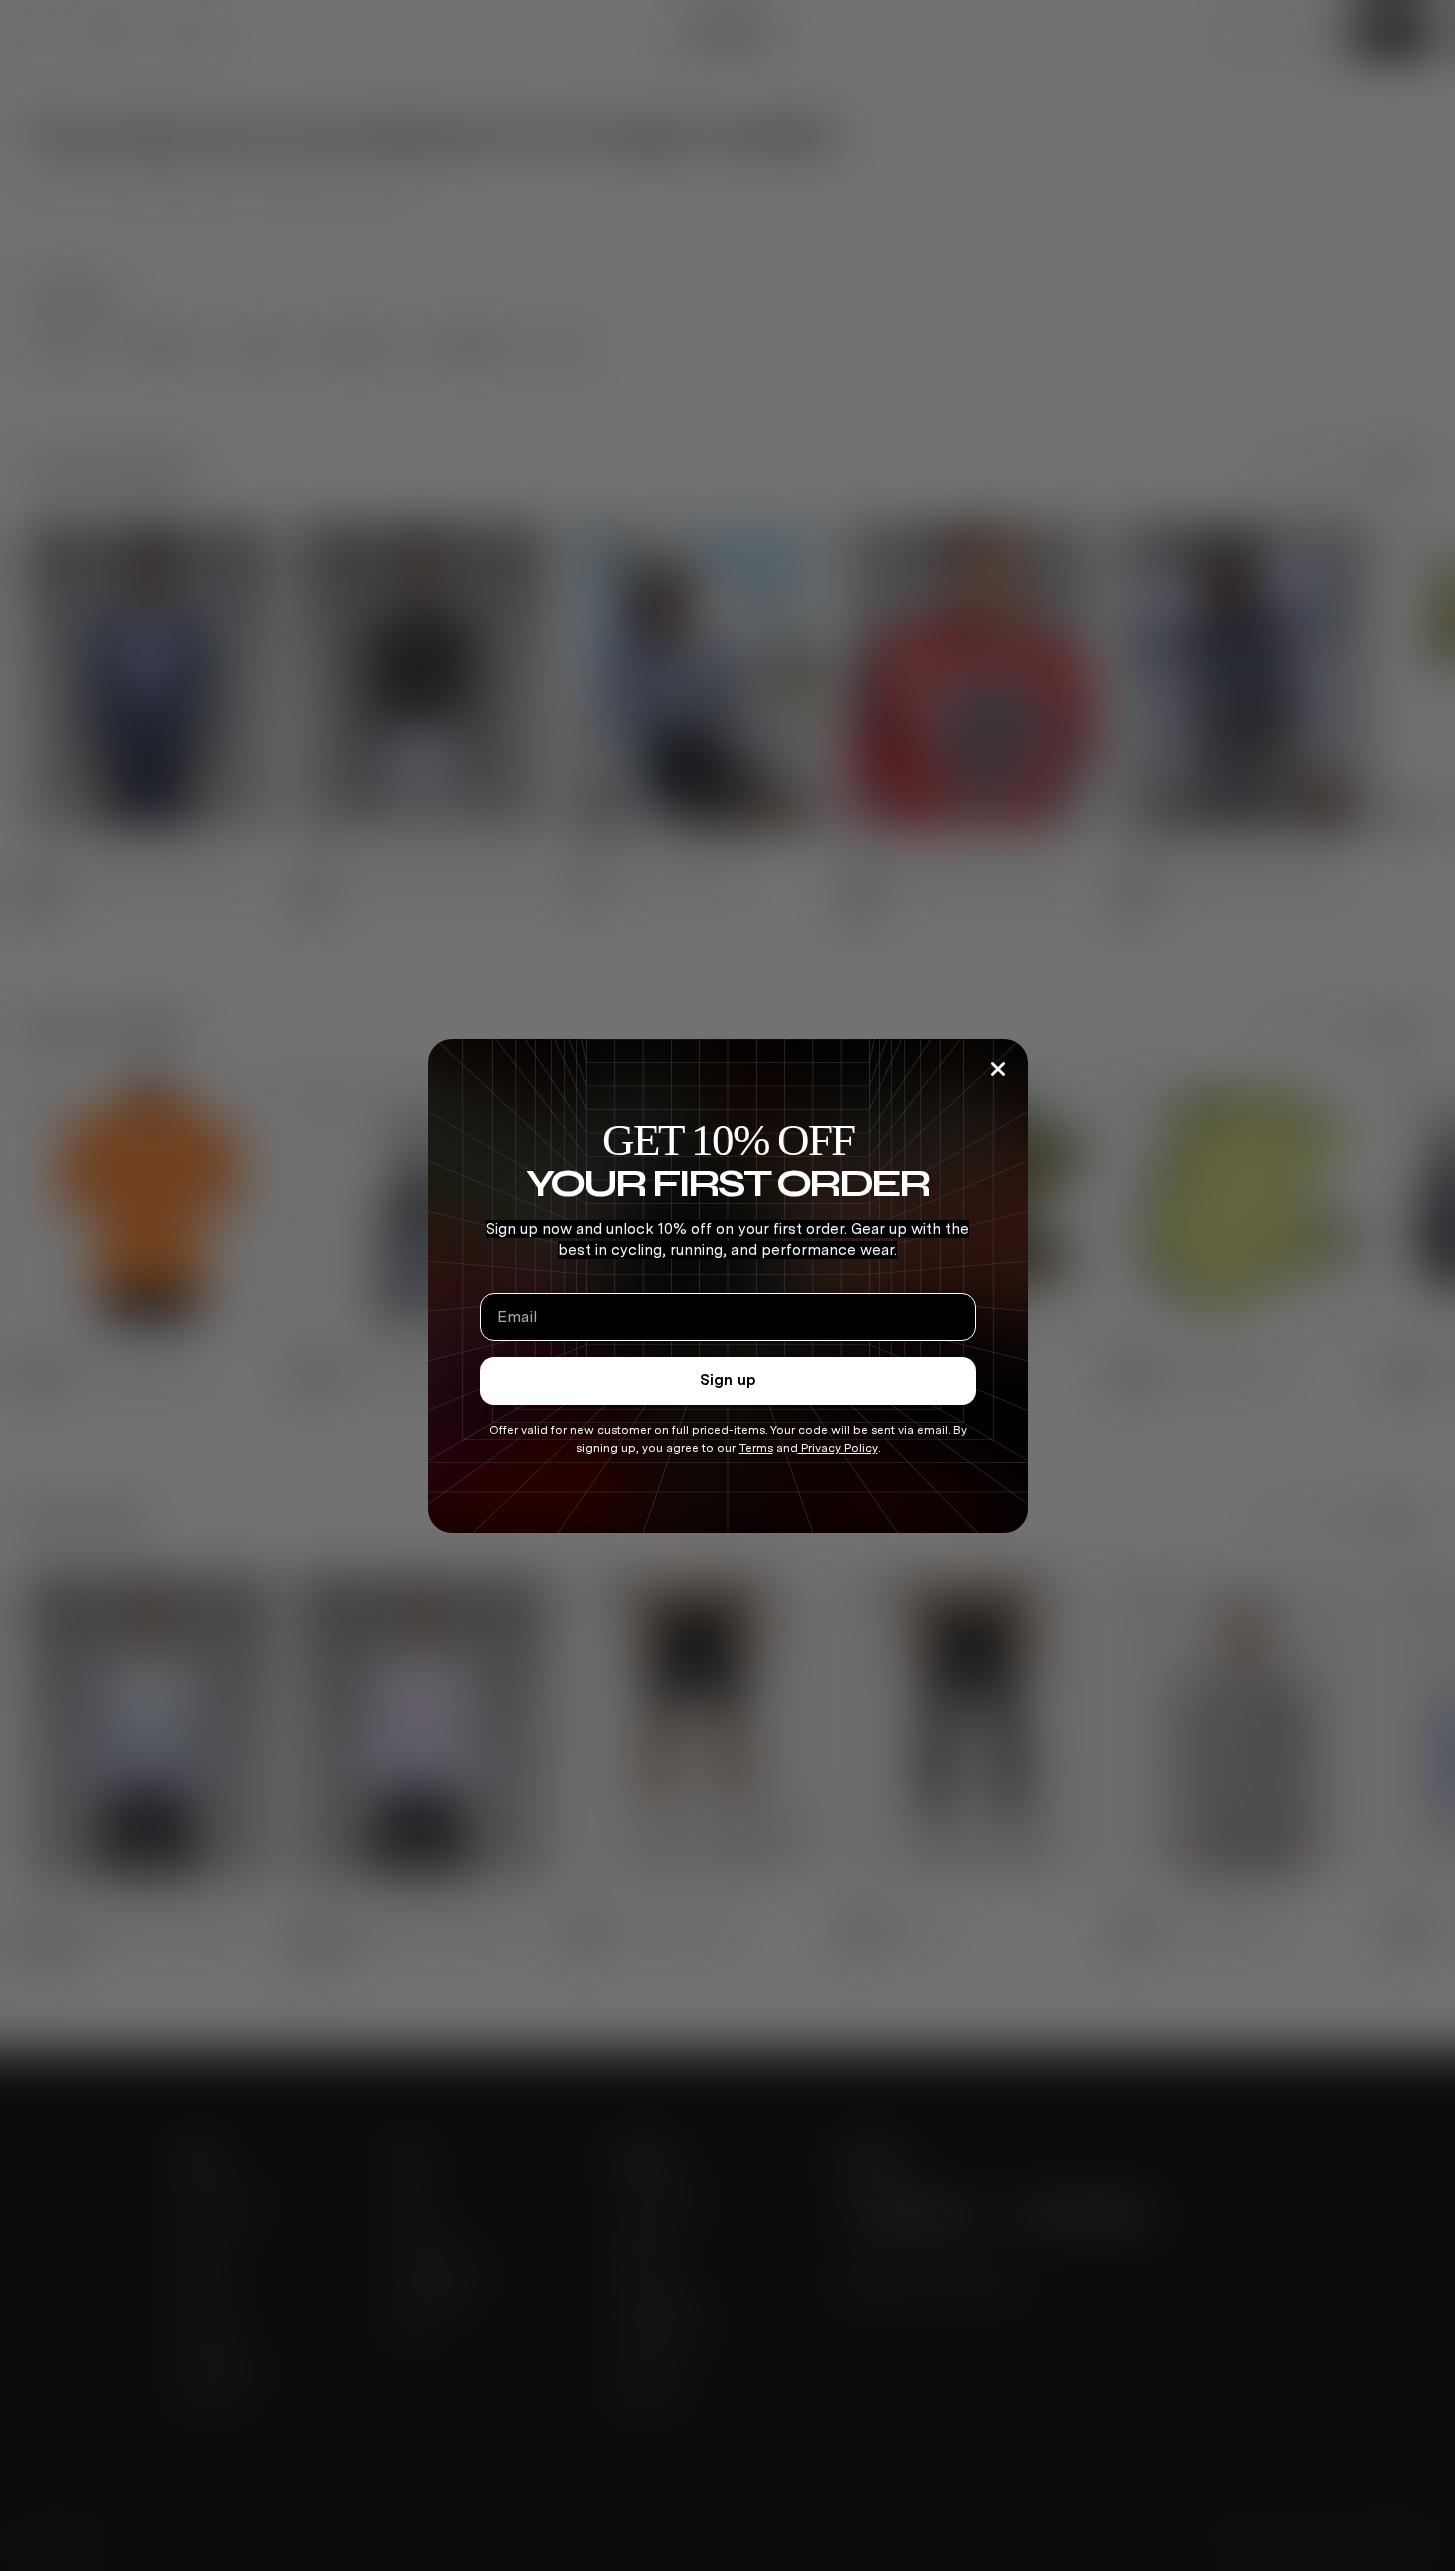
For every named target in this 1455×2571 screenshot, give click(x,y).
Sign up (728, 1380)
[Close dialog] (998, 1069)
